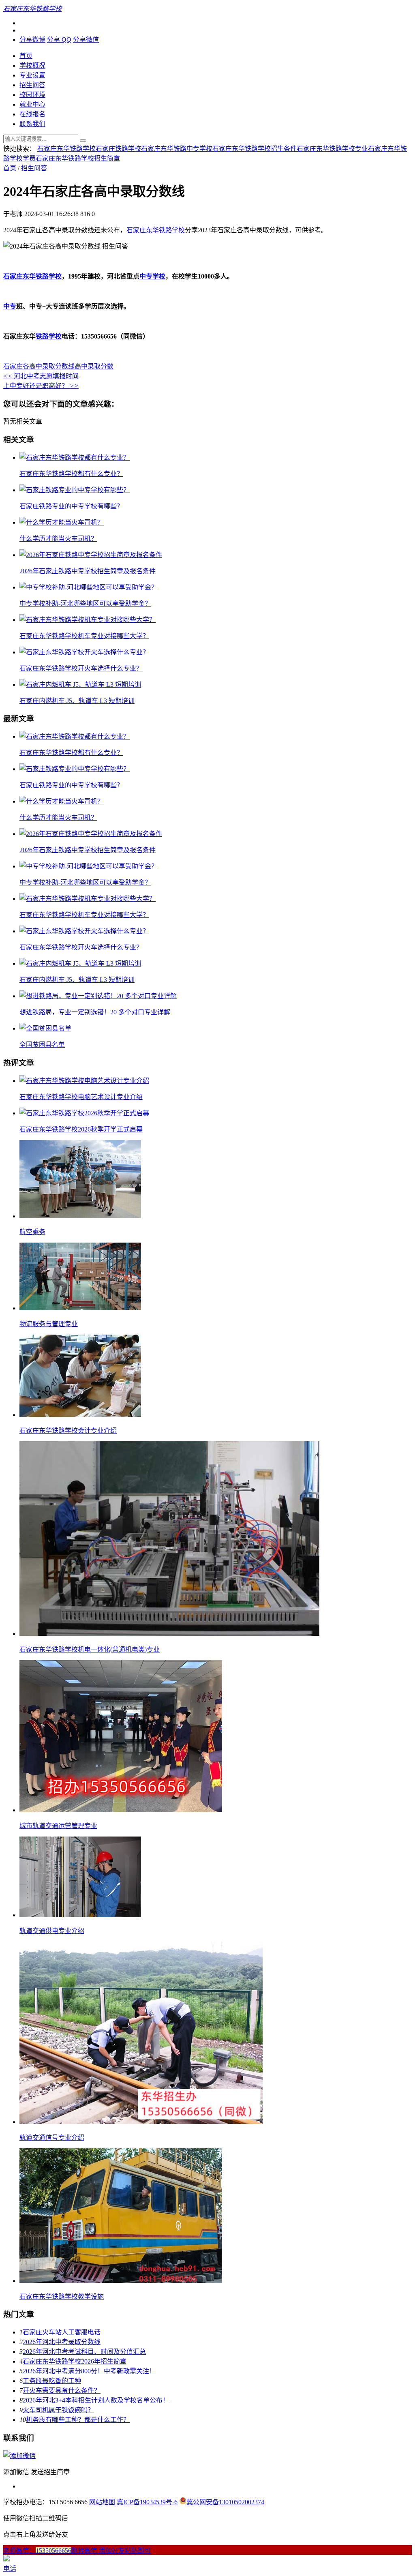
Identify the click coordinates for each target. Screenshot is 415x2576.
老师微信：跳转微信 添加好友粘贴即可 (77, 2551)
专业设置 (32, 75)
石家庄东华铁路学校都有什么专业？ (71, 474)
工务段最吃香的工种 (52, 2381)
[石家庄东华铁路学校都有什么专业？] (75, 458)
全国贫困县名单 (42, 1045)
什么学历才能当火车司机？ (58, 539)
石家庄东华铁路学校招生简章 (78, 158)
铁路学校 (49, 336)
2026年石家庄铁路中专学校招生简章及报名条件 (88, 571)
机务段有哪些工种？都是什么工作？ (78, 2420)
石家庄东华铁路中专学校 (177, 149)
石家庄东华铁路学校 (66, 149)
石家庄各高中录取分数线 (39, 366)
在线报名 (32, 114)
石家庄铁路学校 (118, 149)
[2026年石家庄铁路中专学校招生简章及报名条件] (91, 555)
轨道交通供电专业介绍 (52, 1931)
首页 (26, 56)
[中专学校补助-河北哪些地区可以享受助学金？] (89, 587)
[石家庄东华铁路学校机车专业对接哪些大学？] (88, 620)
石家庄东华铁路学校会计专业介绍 (68, 1431)
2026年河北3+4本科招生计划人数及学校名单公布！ (96, 2400)
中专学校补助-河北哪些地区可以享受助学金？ (85, 603)
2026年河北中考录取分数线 (62, 2342)
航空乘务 (32, 1232)
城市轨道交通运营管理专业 (58, 1826)
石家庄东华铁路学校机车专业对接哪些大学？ (84, 636)
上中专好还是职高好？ (41, 386)
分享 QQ (59, 40)
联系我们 (32, 124)
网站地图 (102, 2502)
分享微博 (32, 40)
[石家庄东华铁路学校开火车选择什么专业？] (84, 652)
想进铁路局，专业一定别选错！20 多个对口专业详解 (95, 1012)
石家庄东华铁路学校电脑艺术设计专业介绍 (81, 1097)
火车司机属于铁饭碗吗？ (58, 2410)
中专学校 (152, 276)
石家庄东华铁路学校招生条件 (255, 149)
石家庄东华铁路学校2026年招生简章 (75, 2361)
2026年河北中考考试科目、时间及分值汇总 (84, 2352)
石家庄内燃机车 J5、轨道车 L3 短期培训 (77, 701)
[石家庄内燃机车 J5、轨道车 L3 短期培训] (80, 685)
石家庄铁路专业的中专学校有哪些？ (71, 506)
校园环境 (32, 95)
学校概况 (32, 65)
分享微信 (86, 40)
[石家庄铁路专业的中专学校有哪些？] (75, 490)
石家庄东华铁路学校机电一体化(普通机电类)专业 (90, 1649)
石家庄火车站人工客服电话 (62, 2332)
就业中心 (32, 104)
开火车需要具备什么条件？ (62, 2391)
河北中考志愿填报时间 (41, 376)
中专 (10, 306)
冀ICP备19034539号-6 (147, 2502)
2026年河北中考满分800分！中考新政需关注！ (89, 2371)
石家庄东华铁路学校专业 (332, 149)
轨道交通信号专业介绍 (52, 2138)
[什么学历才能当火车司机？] (62, 522)
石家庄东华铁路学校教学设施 (62, 2296)
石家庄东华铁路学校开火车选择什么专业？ (81, 668)
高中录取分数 (94, 366)
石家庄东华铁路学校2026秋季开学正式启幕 (81, 1129)
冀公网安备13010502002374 (225, 2502)
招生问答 (32, 85)
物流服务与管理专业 (49, 1324)
